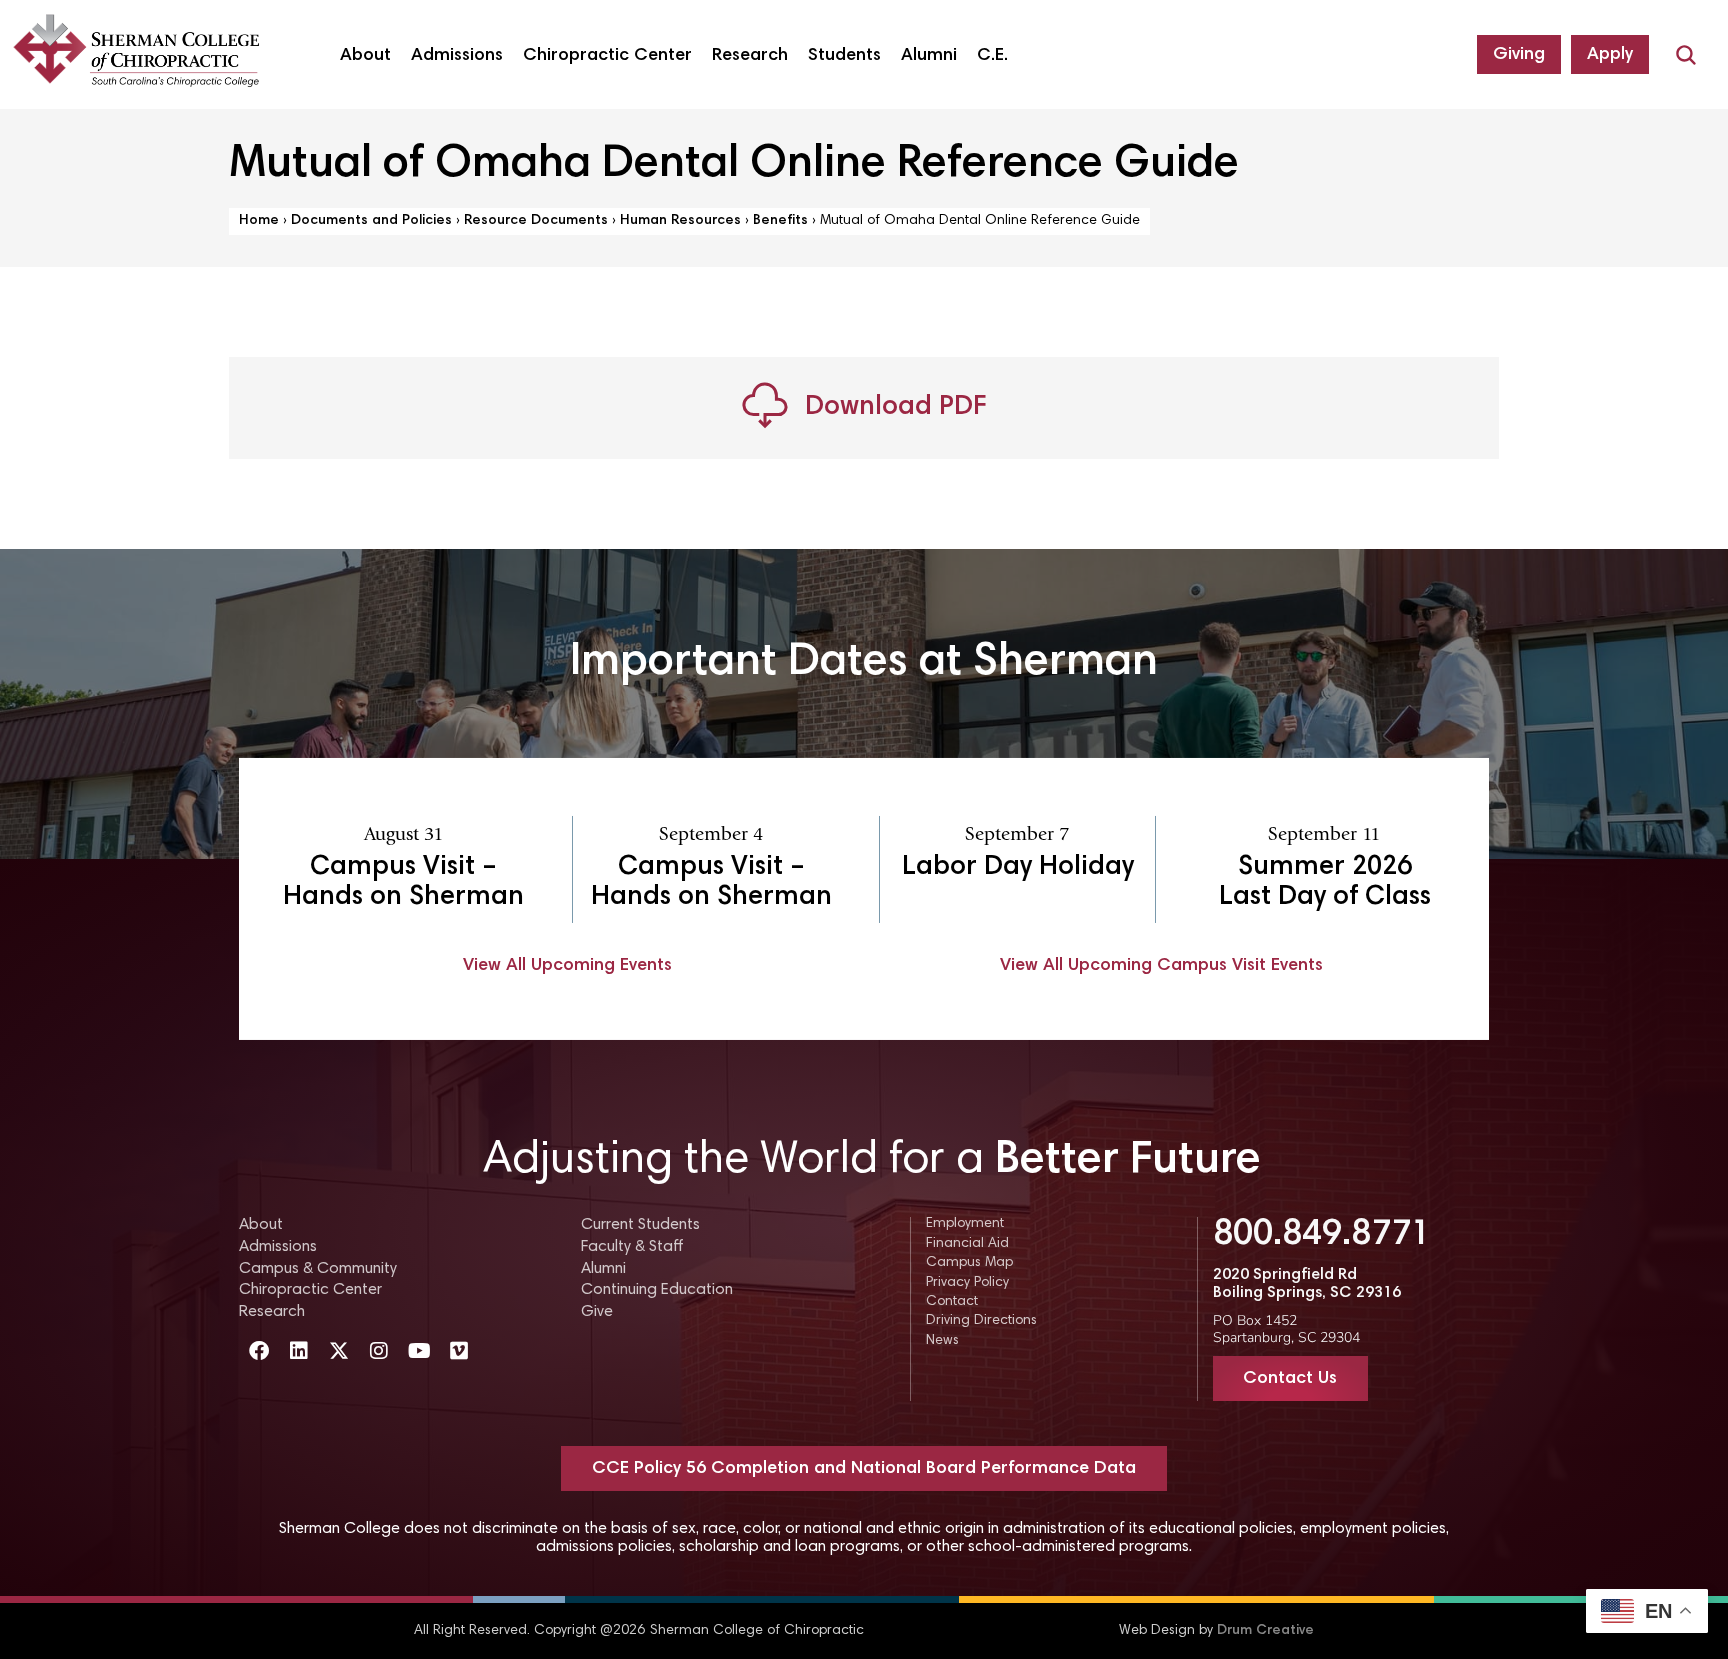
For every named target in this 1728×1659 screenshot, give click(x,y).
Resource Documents (536, 221)
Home (259, 221)
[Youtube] (419, 1351)
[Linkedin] (299, 1351)
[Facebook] (259, 1351)
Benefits (780, 221)
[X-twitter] (339, 1351)
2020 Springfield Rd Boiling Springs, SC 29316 (1307, 1284)
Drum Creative (1265, 1631)
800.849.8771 (1322, 1236)
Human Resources (680, 221)
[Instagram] (379, 1351)
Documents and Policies (371, 221)
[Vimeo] (459, 1351)
